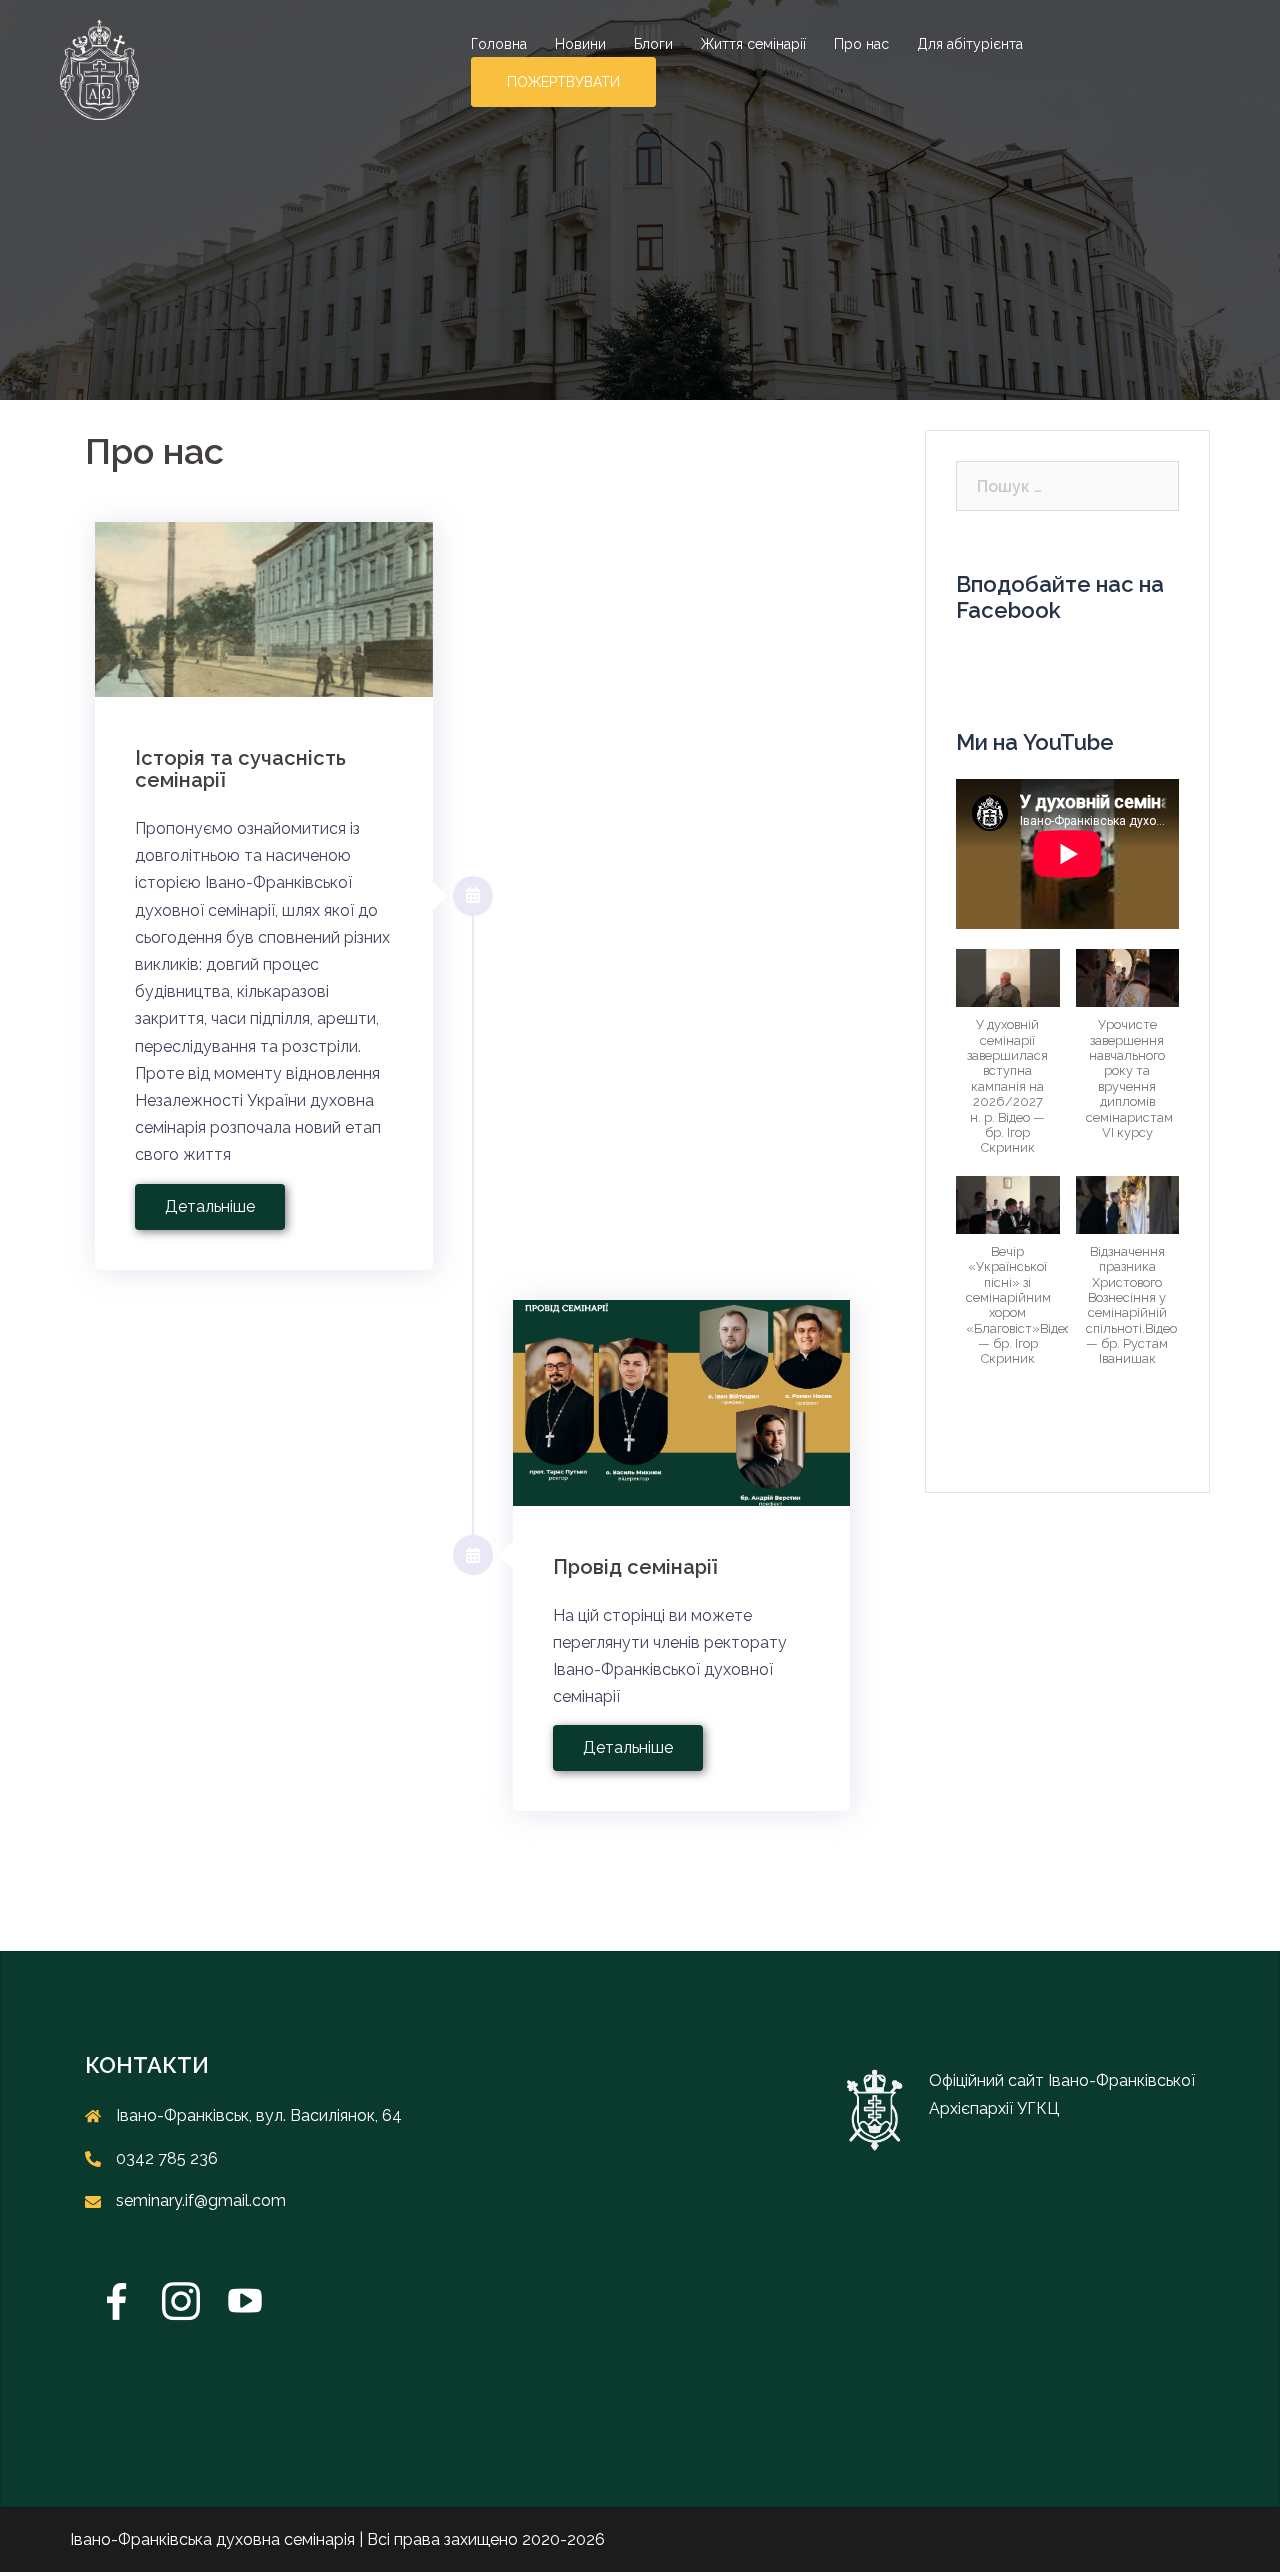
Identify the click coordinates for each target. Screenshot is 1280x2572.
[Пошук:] (1067, 486)
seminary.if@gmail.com (201, 2200)
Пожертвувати (563, 82)
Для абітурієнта (970, 44)
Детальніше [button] (210, 1206)
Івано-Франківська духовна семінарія (212, 2539)
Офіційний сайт (988, 2080)
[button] (1008, 1062)
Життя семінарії (753, 44)
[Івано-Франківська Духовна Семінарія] (99, 68)
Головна (499, 44)
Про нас (861, 44)
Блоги (653, 44)
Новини (580, 44)
